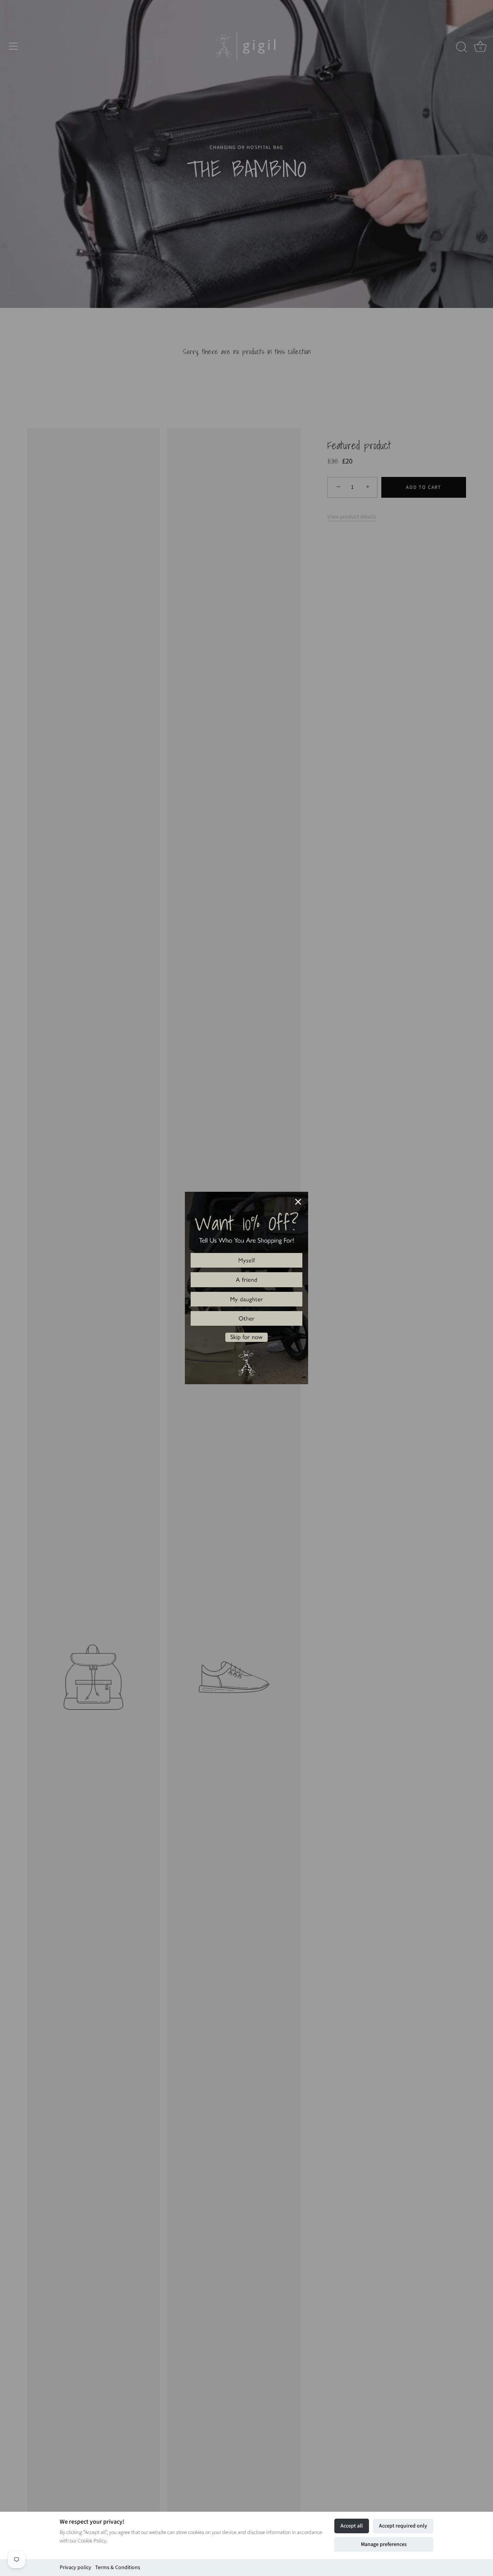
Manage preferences (384, 2544)
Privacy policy (75, 2568)
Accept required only (403, 2526)
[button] (246, 1260)
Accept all (352, 2526)
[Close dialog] (298, 1202)
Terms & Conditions (118, 2568)
